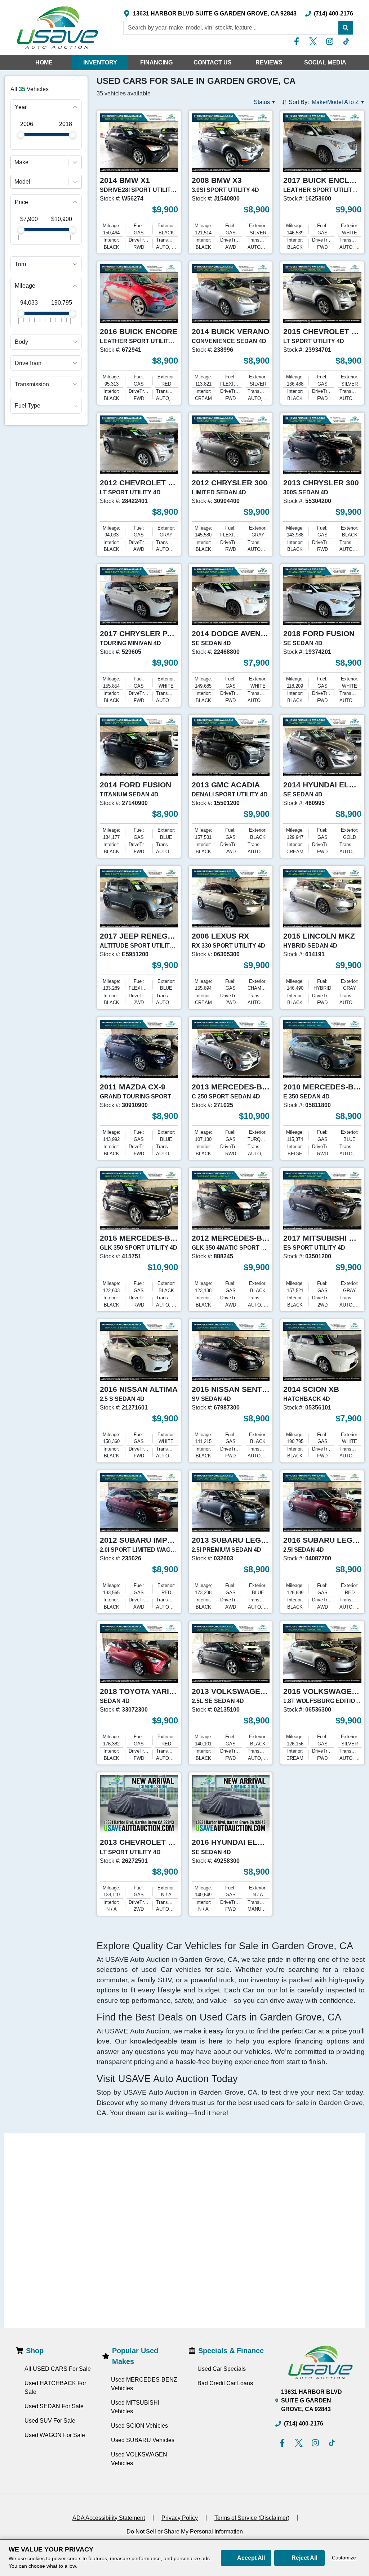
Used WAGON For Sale (55, 2435)
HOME (44, 62)
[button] (346, 28)
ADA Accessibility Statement (109, 2518)
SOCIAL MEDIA (325, 62)
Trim (20, 264)
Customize (344, 2558)
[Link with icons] (298, 41)
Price (21, 202)
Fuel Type (28, 406)
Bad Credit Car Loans (225, 2383)
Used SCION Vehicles (139, 2426)
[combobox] (15, 162)
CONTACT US (213, 62)
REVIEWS (269, 62)
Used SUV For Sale (50, 2421)
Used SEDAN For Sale (54, 2406)
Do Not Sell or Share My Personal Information (185, 2532)
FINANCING (156, 62)
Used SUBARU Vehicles (143, 2440)
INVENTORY (100, 62)
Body (21, 342)
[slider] (21, 135)
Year (21, 107)
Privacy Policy (180, 2518)
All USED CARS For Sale (58, 2369)
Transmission (32, 384)
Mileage (25, 286)
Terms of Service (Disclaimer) (252, 2518)
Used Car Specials (222, 2369)
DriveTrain (28, 363)
